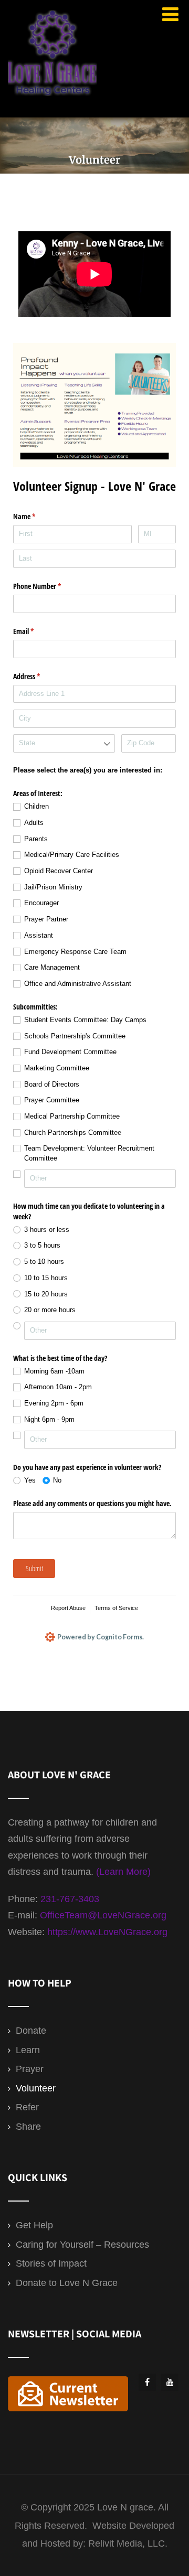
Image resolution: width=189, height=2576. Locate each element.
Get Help (34, 2225)
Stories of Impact (51, 2263)
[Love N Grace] (52, 98)
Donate (31, 2031)
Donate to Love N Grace (67, 2283)
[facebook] (147, 2382)
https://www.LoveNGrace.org (107, 1932)
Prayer (30, 2069)
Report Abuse (68, 1608)
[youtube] (170, 2382)
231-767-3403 (70, 1899)
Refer (27, 2107)
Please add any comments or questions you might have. (92, 1503)
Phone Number (49, 586)
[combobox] (64, 743)
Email (36, 631)
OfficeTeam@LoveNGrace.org (103, 1915)
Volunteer (36, 2088)
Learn (28, 2050)
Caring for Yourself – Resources (82, 2245)
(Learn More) (123, 1872)
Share (28, 2127)
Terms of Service (116, 1608)
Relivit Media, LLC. (128, 2543)
